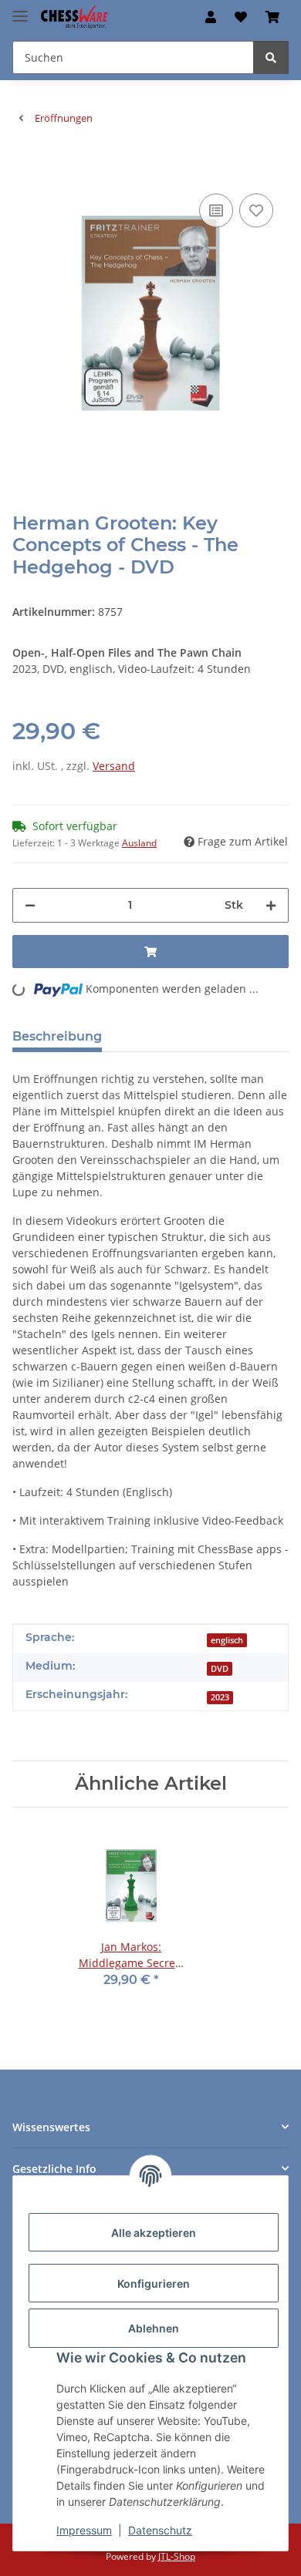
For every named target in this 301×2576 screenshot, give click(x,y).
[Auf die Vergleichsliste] (216, 210)
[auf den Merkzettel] (256, 210)
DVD (220, 1669)
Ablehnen (154, 2328)
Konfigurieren (154, 2283)
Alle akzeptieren (154, 2233)
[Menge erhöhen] (271, 905)
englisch (227, 1640)
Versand (114, 766)
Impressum (84, 2530)
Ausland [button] (139, 843)
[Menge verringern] (30, 905)
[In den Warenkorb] (25, 166)
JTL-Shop (177, 2556)
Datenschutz (160, 2530)
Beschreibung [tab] (57, 1036)
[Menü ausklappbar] (20, 10)
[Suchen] (271, 57)
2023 (220, 1697)
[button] (211, 17)
